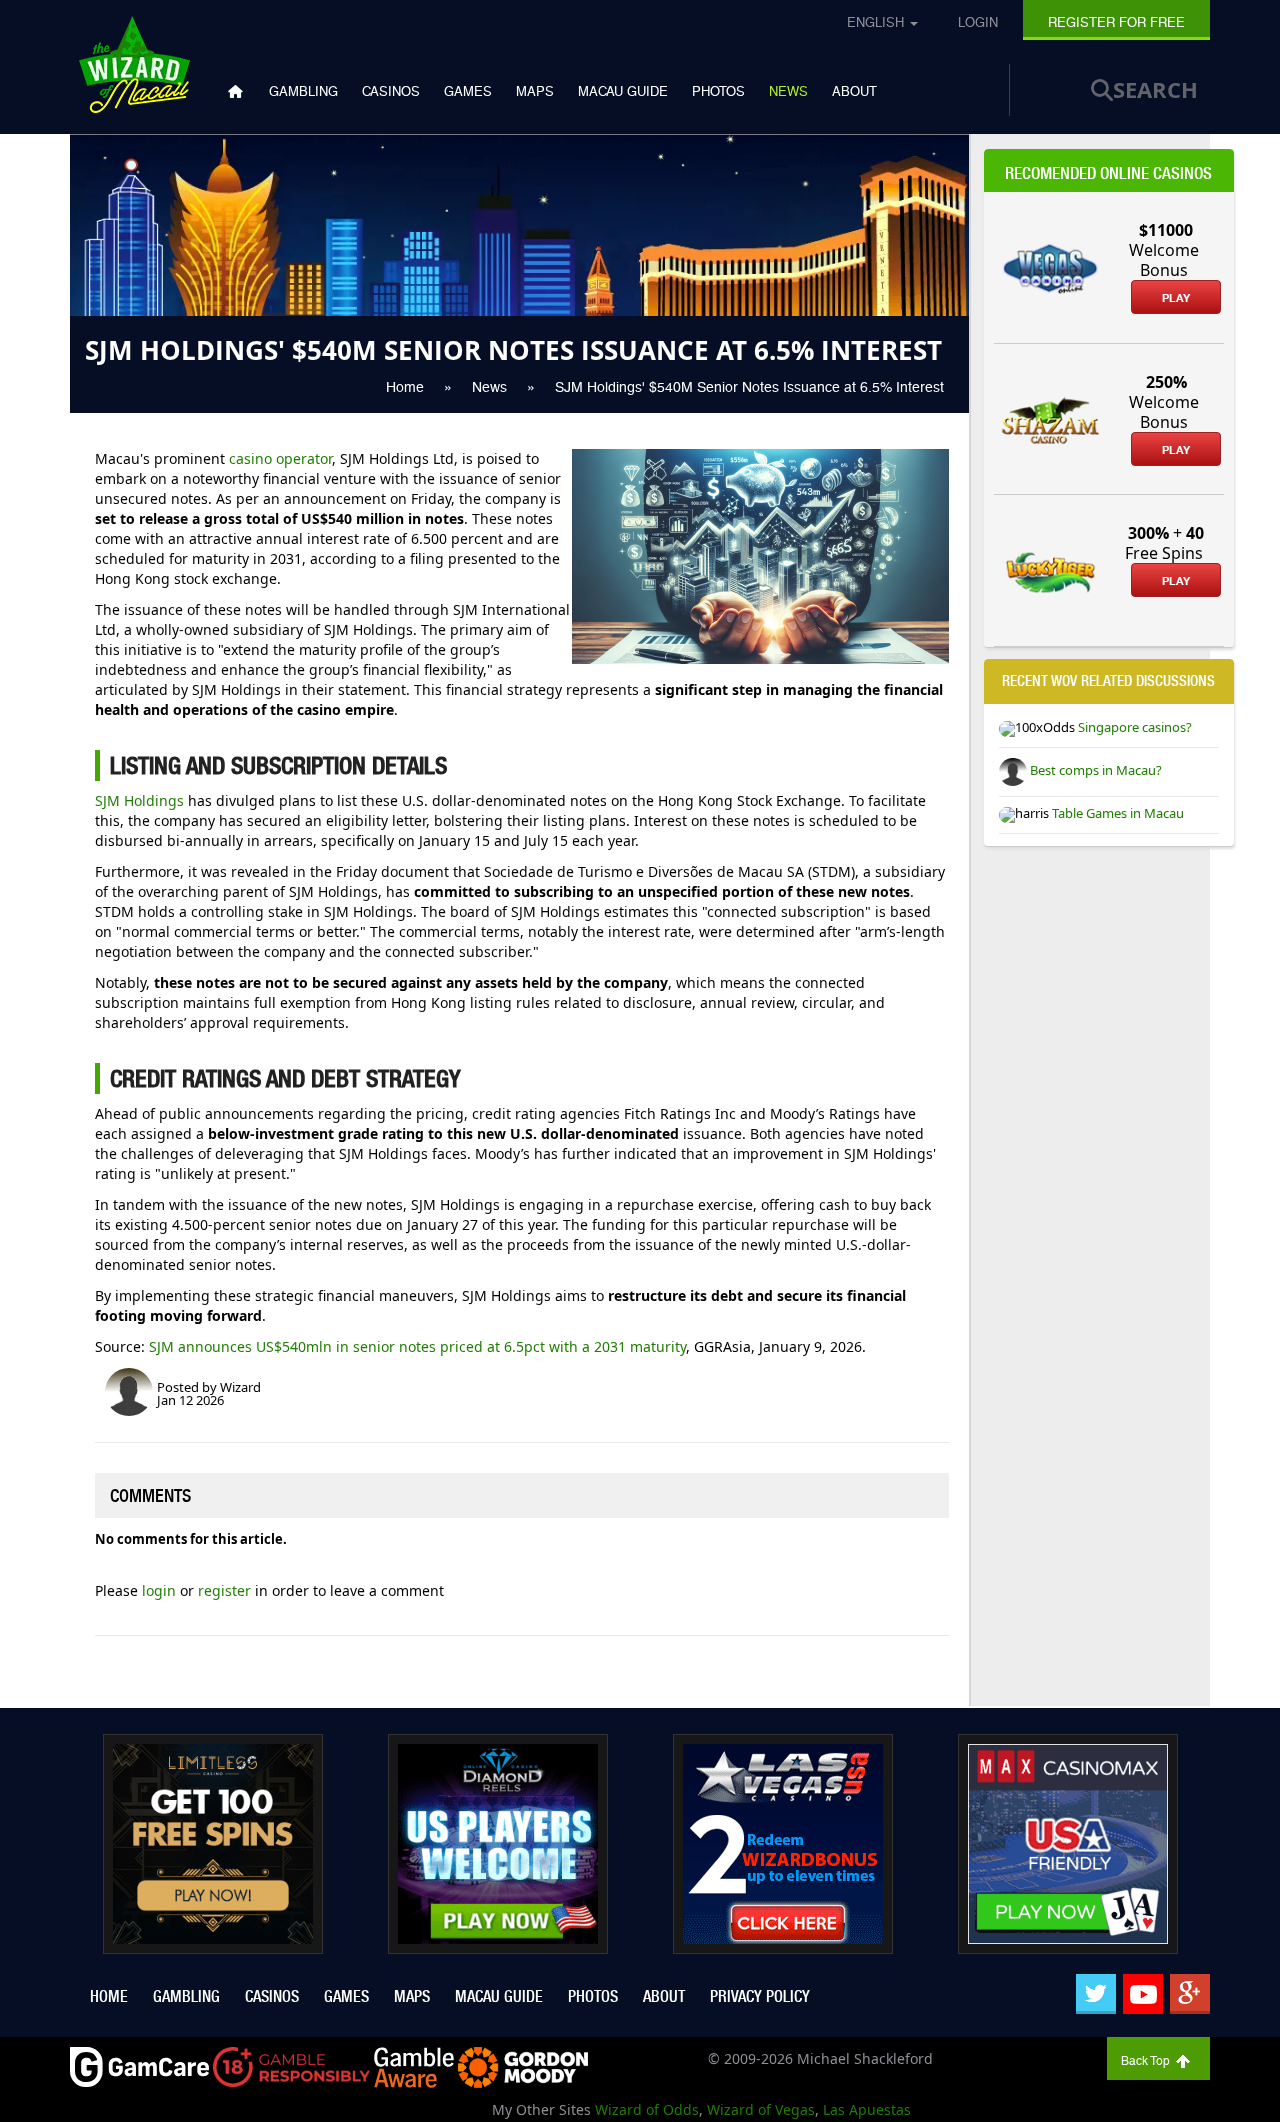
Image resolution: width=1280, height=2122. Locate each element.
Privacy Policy (760, 1996)
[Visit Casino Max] (1068, 1842)
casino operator (280, 458)
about (854, 91)
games (468, 91)
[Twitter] (1096, 1994)
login (161, 1590)
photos (718, 91)
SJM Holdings (139, 800)
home (109, 1996)
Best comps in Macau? (1094, 770)
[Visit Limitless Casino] (213, 1842)
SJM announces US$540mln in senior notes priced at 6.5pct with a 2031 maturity (417, 1346)
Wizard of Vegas (761, 2109)
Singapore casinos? (1133, 727)
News (788, 91)
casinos (391, 91)
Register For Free (1116, 22)
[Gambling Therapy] (523, 2065)
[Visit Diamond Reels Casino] (498, 1842)
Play (1176, 298)
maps (535, 91)
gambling (303, 91)
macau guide (623, 91)
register (226, 1590)
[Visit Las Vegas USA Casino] (783, 1842)
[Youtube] (1143, 1994)
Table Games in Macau (1116, 813)
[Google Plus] (1190, 1994)
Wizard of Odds (647, 2109)
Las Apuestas (867, 2109)
